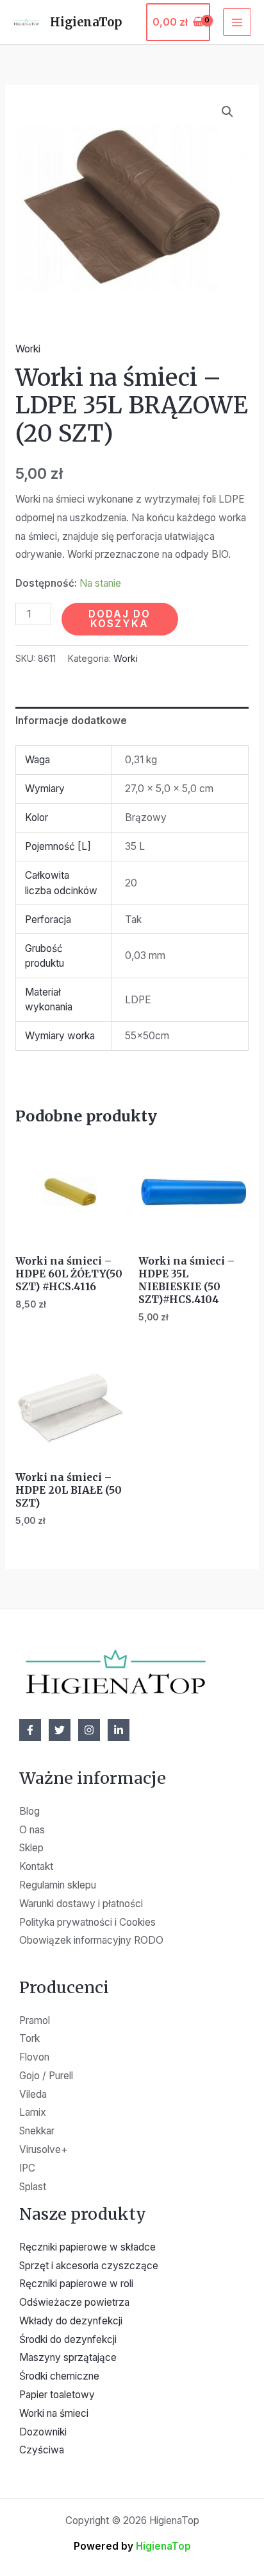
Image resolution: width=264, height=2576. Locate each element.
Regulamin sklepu (58, 1885)
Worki (28, 349)
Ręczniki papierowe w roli (76, 2284)
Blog (29, 1811)
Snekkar (37, 2131)
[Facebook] (30, 1730)
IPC (27, 2168)
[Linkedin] (119, 1730)
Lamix (33, 2112)
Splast (33, 2187)
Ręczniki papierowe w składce (87, 2247)
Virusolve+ (44, 2149)
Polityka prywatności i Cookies (87, 1922)
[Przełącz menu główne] (237, 22)
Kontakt (36, 1866)
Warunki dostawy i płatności (81, 1904)
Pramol (35, 2020)
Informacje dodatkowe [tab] (71, 721)
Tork (29, 2038)
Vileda (33, 2094)
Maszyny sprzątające (68, 2357)
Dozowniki (43, 2432)
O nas (32, 1830)
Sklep (31, 1848)
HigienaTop (86, 22)
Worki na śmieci (54, 2413)
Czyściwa (42, 2450)
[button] (227, 112)
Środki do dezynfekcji (68, 2339)
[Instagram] (89, 1730)
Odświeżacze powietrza (74, 2302)
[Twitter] (60, 1730)
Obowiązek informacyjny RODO (91, 1940)
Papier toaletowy (57, 2395)
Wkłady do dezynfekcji (71, 2321)
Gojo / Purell (46, 2076)
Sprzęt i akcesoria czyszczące (89, 2266)
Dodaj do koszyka (120, 619)
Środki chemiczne (59, 2376)
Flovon (34, 2057)
